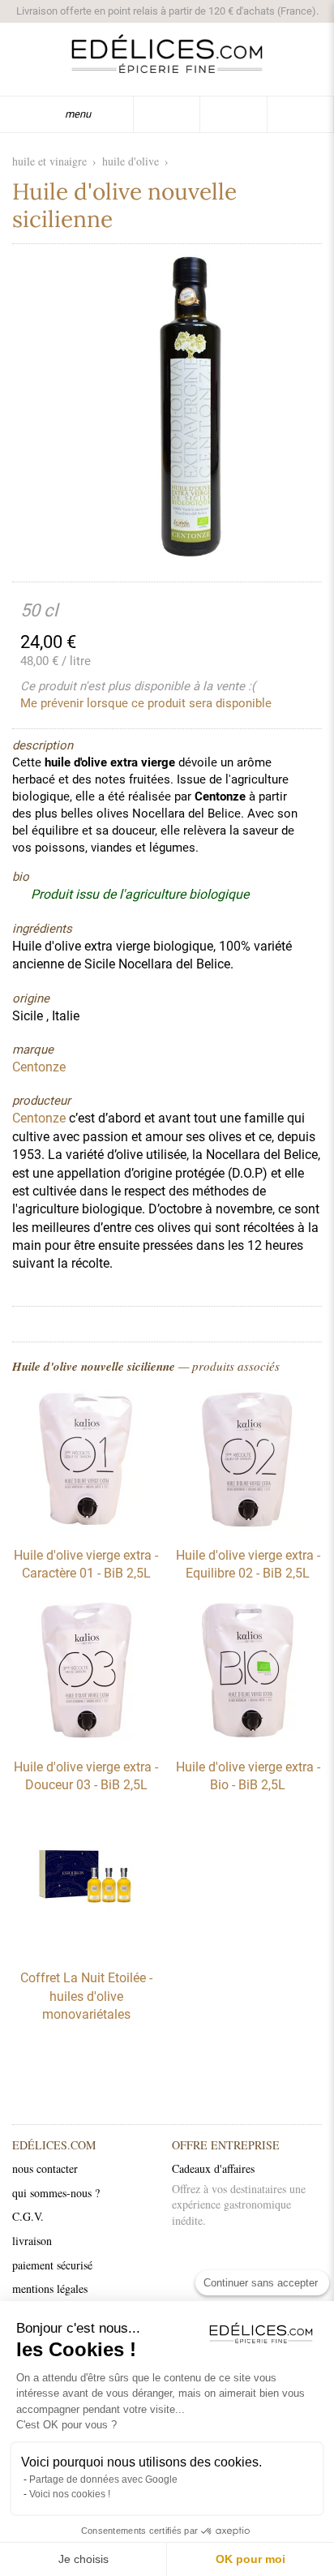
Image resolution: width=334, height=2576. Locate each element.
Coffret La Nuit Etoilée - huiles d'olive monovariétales (86, 1996)
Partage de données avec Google (103, 2479)
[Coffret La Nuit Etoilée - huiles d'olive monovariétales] (86, 1948)
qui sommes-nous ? (56, 2193)
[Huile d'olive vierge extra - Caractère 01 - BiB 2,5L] (86, 1526)
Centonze (39, 1118)
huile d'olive (131, 161)
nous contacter (45, 2168)
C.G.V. (28, 2216)
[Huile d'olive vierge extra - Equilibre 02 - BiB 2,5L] (248, 1526)
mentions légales (50, 2288)
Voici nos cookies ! (70, 2494)
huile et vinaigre (49, 161)
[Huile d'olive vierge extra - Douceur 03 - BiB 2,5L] (86, 1737)
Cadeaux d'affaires (213, 2168)
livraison (32, 2241)
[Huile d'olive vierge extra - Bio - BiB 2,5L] (248, 1737)
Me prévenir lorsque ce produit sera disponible (146, 703)
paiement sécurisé (52, 2265)
